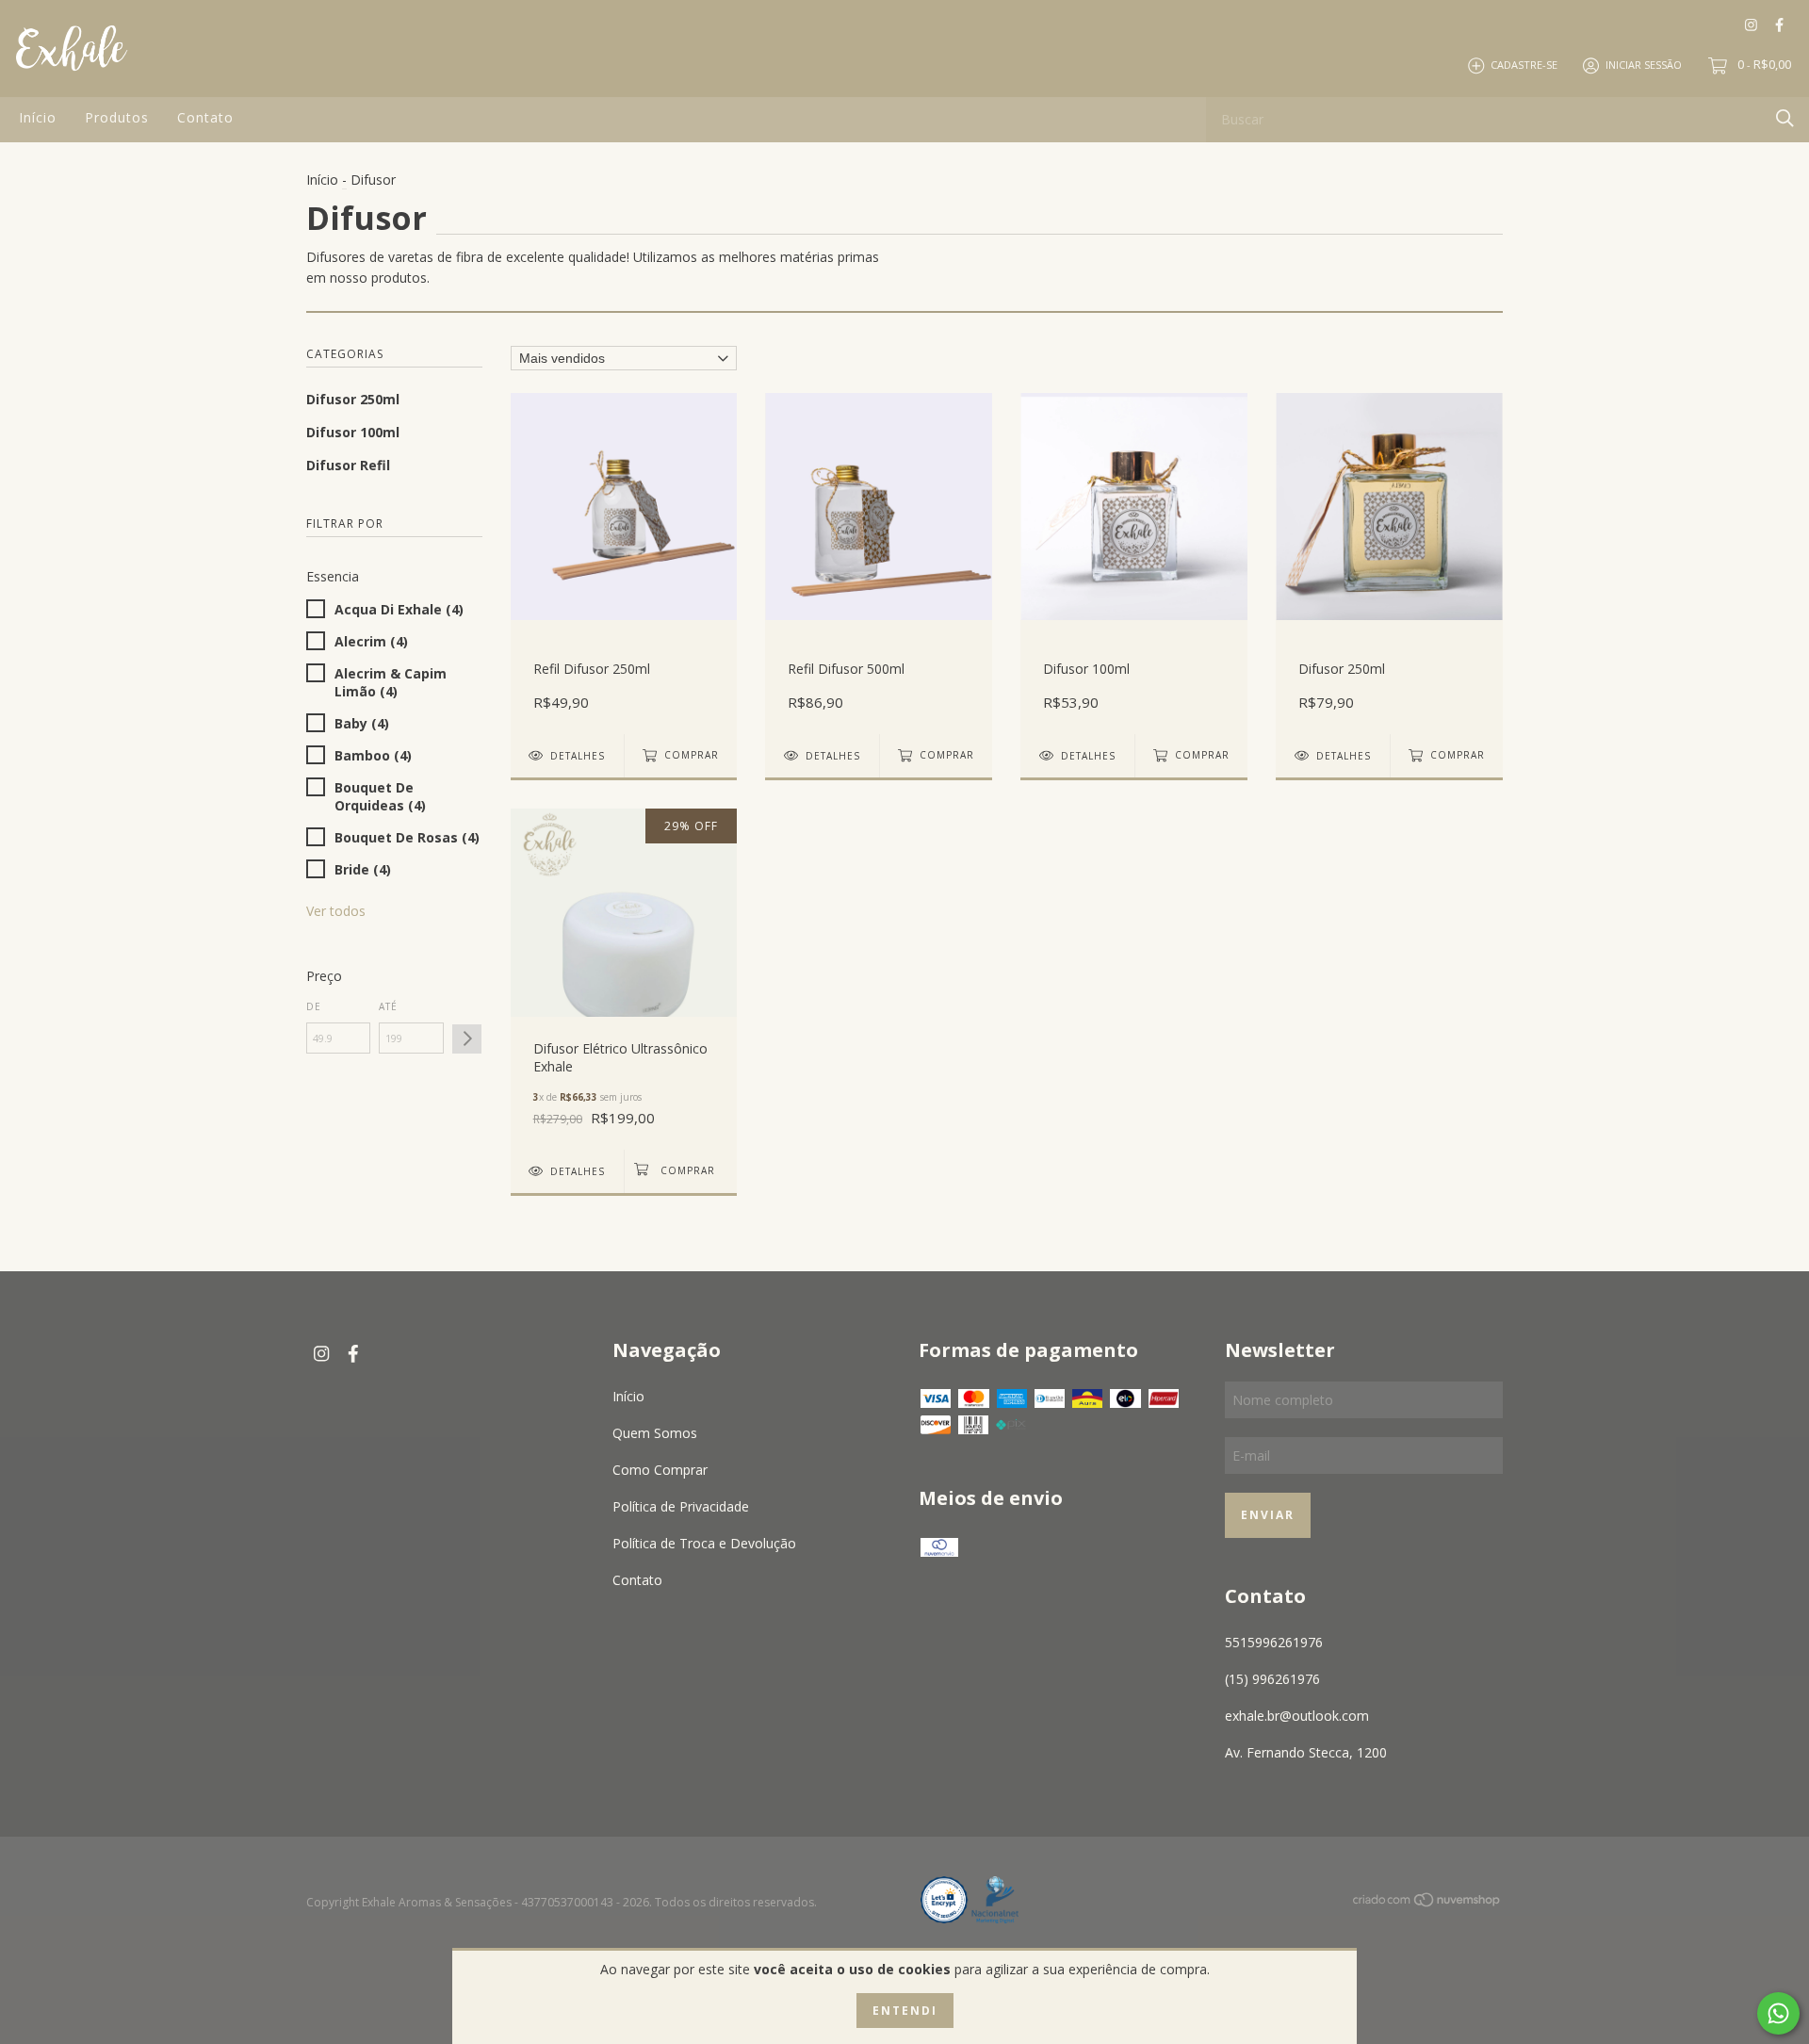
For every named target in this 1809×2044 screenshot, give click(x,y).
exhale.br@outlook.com (1297, 1716)
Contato (205, 117)
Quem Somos (655, 1433)
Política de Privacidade (681, 1506)
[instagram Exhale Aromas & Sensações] (1751, 24)
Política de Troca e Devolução (704, 1543)
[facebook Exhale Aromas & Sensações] (1779, 24)
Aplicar (467, 1039)
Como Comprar (660, 1470)
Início (38, 117)
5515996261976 (1274, 1642)
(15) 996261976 (1272, 1679)
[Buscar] (1785, 118)
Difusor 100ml (353, 432)
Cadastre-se (1524, 65)
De (314, 1006)
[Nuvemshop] (1427, 1903)
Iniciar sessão (1644, 65)
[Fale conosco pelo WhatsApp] (1778, 2013)
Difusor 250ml (353, 399)
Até (388, 1006)
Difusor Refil (348, 465)
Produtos (117, 117)
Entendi (905, 2011)
